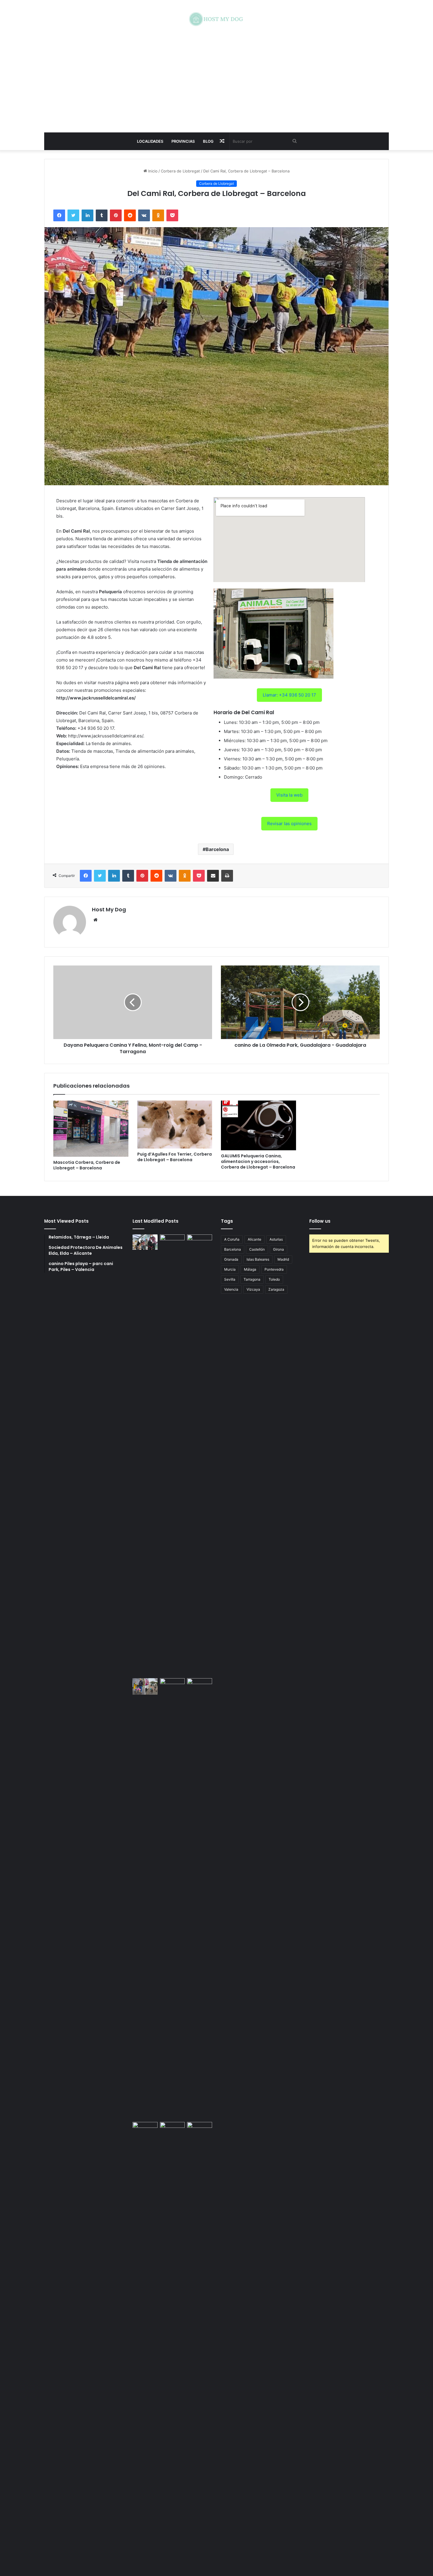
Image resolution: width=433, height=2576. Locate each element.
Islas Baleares (258, 1259)
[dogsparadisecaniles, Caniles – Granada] (145, 2129)
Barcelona (217, 849)
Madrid (283, 1259)
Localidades (150, 141)
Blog (208, 141)
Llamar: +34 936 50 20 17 (289, 695)
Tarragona (252, 1279)
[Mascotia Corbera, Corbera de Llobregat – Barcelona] (91, 1129)
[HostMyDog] (216, 19)
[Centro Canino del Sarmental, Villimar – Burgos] (172, 2343)
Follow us (320, 1221)
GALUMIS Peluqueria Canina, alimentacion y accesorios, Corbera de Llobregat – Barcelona (258, 1161)
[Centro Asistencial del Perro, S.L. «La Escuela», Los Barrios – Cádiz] (145, 1686)
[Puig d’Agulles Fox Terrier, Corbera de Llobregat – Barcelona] (175, 1125)
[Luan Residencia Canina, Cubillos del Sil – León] (200, 1455)
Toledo (274, 1279)
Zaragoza (276, 1289)
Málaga (250, 1269)
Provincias (183, 141)
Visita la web (289, 795)
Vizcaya (253, 1289)
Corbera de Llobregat (180, 171)
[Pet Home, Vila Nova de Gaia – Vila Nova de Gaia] (200, 2343)
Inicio (152, 171)
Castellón (257, 1249)
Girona (279, 1249)
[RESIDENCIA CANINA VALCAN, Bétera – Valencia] (172, 1899)
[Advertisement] (216, 79)
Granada (231, 1259)
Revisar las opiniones (289, 824)
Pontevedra (274, 1269)
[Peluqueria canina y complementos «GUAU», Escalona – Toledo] (200, 1899)
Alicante (254, 1239)
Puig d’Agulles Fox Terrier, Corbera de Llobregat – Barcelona (175, 1157)
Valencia (231, 1289)
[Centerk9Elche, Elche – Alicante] (172, 1455)
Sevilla (230, 1279)
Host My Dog (109, 909)
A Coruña (232, 1239)
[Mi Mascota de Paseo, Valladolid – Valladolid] (145, 1242)
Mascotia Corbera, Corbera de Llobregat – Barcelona (87, 1165)
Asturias (276, 1239)
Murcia (230, 1269)
